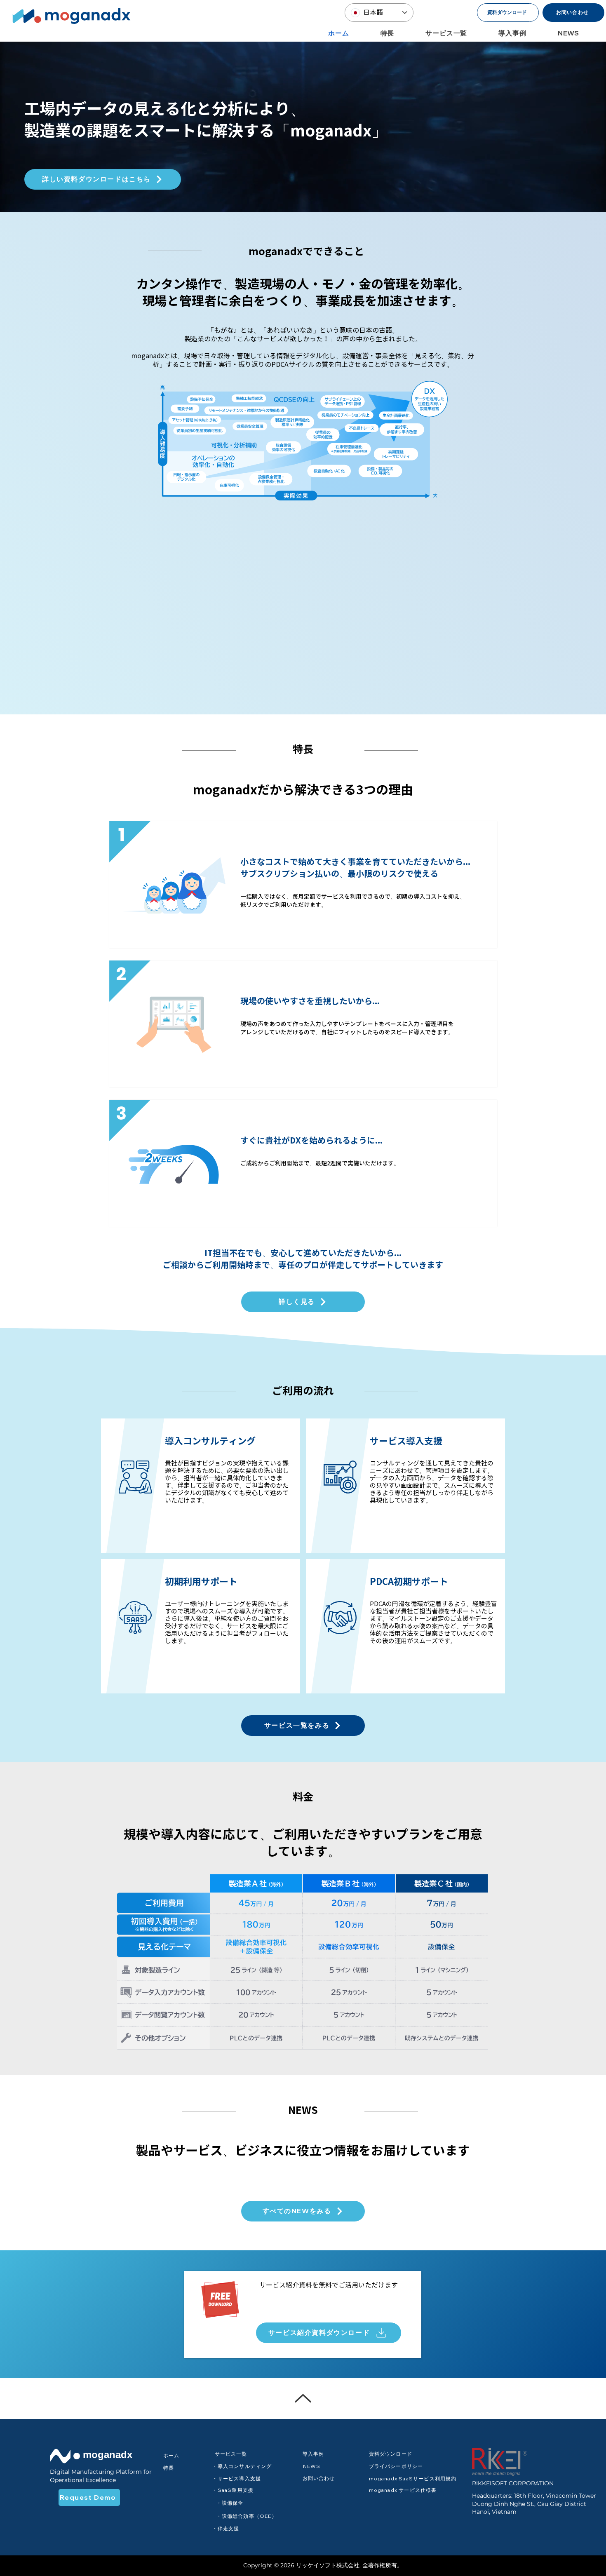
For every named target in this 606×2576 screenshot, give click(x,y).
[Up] (303, 2398)
